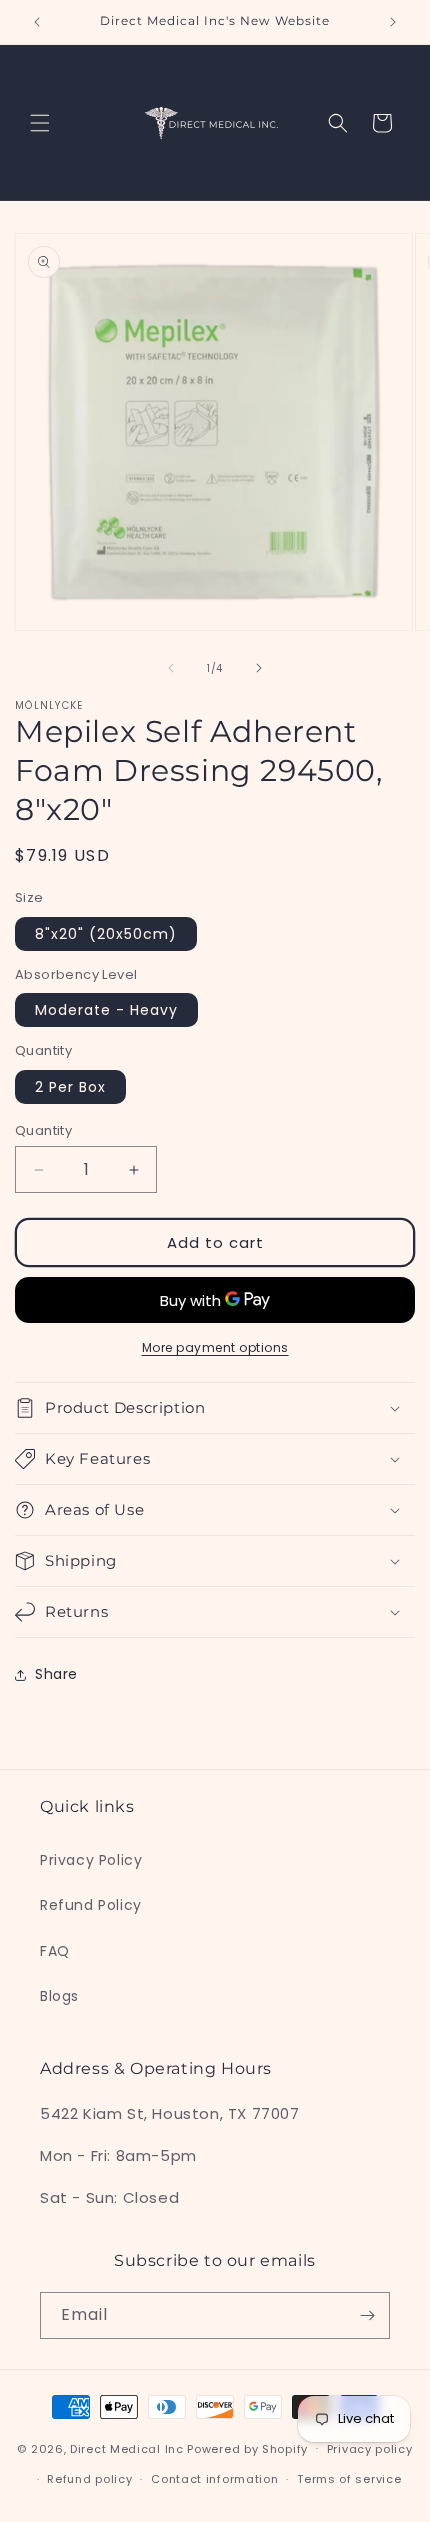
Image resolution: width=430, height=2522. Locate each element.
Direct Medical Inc (128, 2448)
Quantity (43, 1130)
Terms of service (349, 2479)
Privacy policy (370, 2449)
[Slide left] (171, 668)
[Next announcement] (393, 22)
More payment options (215, 1347)
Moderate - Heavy (106, 1010)
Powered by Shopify (247, 2448)
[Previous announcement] (37, 22)
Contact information (214, 2479)
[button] (40, 123)
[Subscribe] (367, 2315)
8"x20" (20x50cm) (106, 934)
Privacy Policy (91, 1860)
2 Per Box (70, 1087)
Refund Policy (91, 1905)
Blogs (59, 1996)
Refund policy (89, 2479)
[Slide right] (259, 668)
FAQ (55, 1951)
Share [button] (56, 1674)
